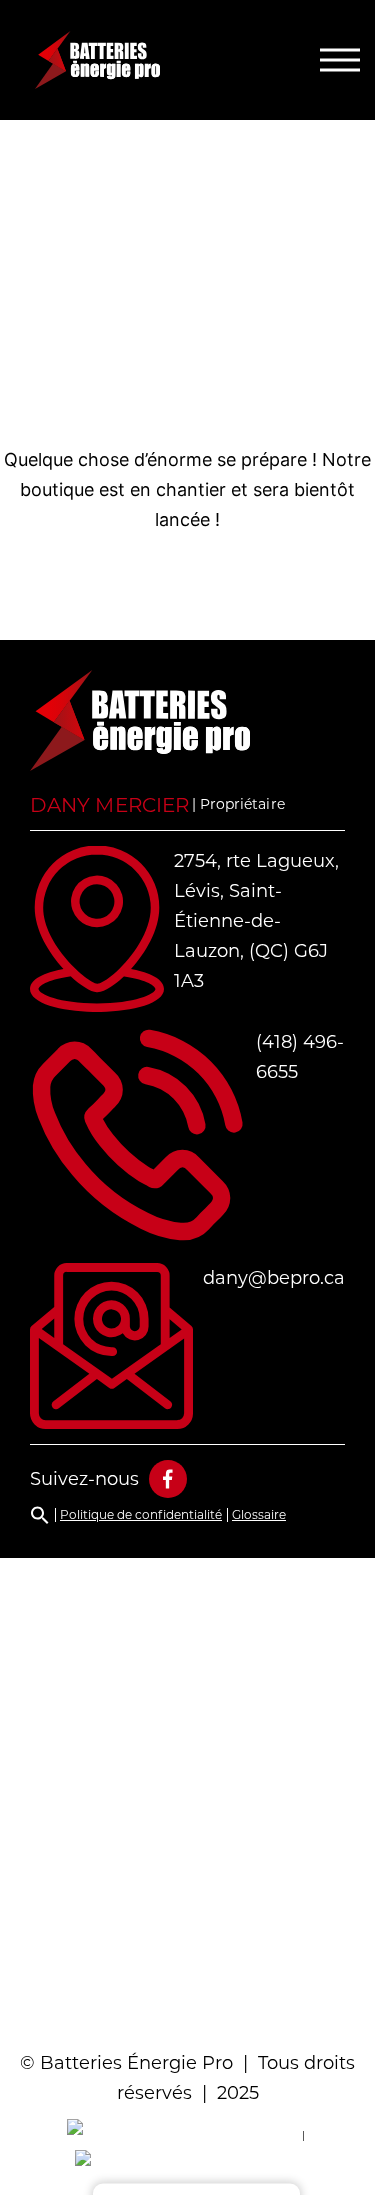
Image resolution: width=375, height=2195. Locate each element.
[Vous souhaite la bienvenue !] (140, 60)
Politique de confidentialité (141, 1515)
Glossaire (259, 1515)
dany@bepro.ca (274, 1278)
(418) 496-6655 (300, 1057)
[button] (40, 1515)
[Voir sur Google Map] (187, 1795)
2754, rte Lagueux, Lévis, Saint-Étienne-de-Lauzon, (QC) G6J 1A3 (256, 921)
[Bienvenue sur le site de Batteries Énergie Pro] (140, 720)
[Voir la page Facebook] (168, 1479)
